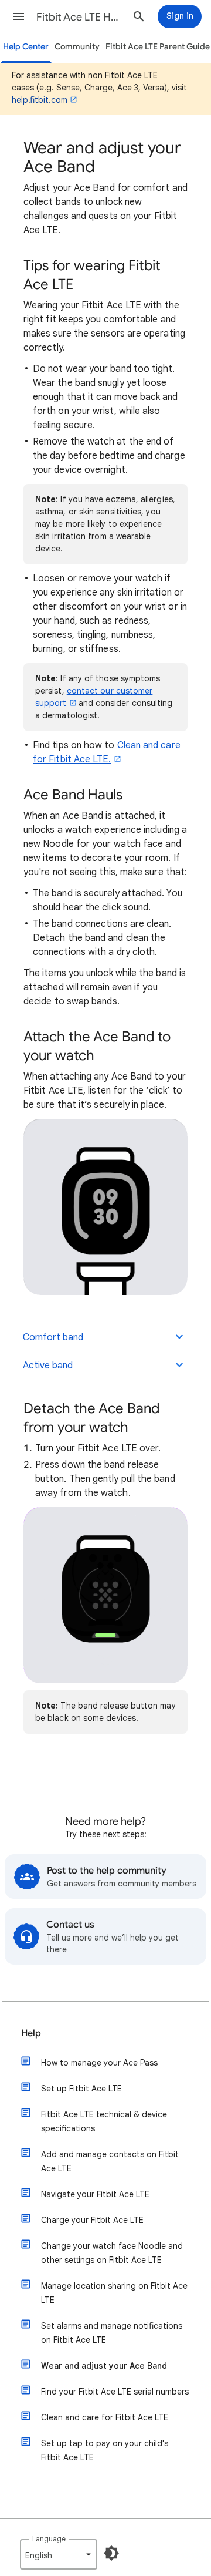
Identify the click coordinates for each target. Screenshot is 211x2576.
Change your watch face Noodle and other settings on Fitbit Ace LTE (112, 2253)
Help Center (26, 47)
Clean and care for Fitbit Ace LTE (105, 2417)
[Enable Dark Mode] (111, 2553)
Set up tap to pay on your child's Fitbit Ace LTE (105, 2450)
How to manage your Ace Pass (99, 2063)
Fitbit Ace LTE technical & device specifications (104, 2121)
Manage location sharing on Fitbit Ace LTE (114, 2293)
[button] (19, 16)
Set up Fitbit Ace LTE (81, 2089)
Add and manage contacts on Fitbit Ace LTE (110, 2161)
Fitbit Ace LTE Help (80, 17)
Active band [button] (48, 1366)
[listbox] (59, 2554)
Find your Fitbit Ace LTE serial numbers (115, 2392)
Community (77, 47)
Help (31, 2033)
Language (49, 2539)
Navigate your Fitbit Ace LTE (95, 2194)
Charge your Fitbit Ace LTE (92, 2220)
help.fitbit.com (40, 100)
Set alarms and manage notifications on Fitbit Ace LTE (112, 2333)
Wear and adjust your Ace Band (104, 2366)
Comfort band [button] (53, 1337)
